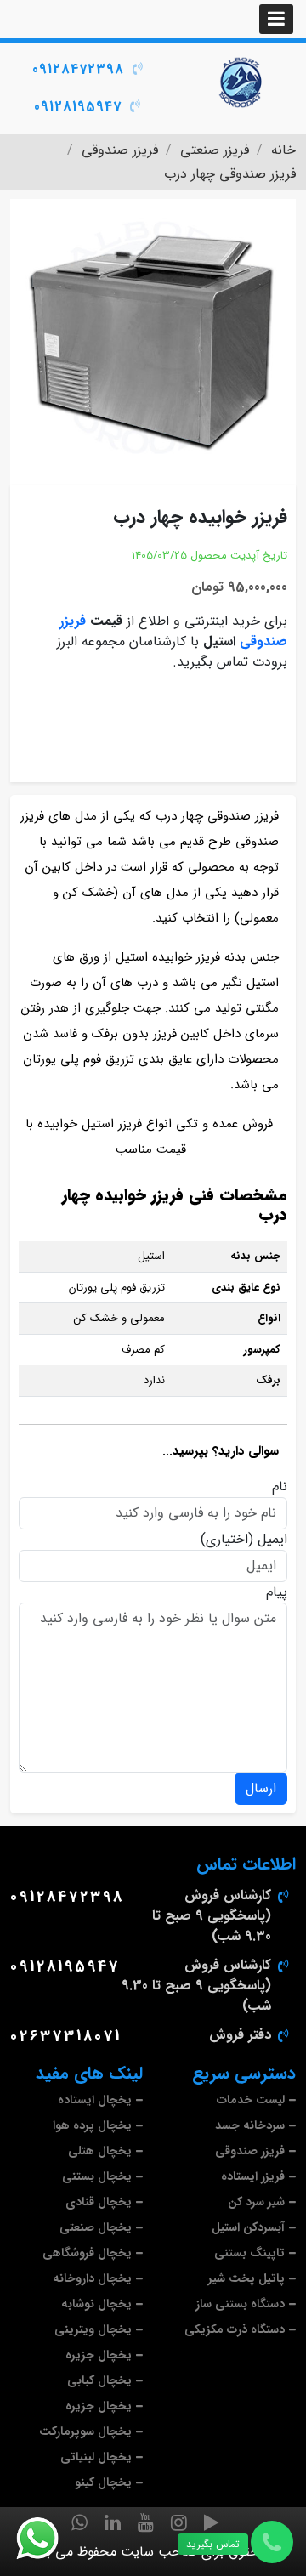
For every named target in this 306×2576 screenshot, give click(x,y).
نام (280, 1487)
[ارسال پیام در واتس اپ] (48, 2539)
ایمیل (272, 1540)
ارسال (261, 1788)
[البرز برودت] (242, 82)
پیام (277, 1592)
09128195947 (78, 107)
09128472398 (78, 69)
